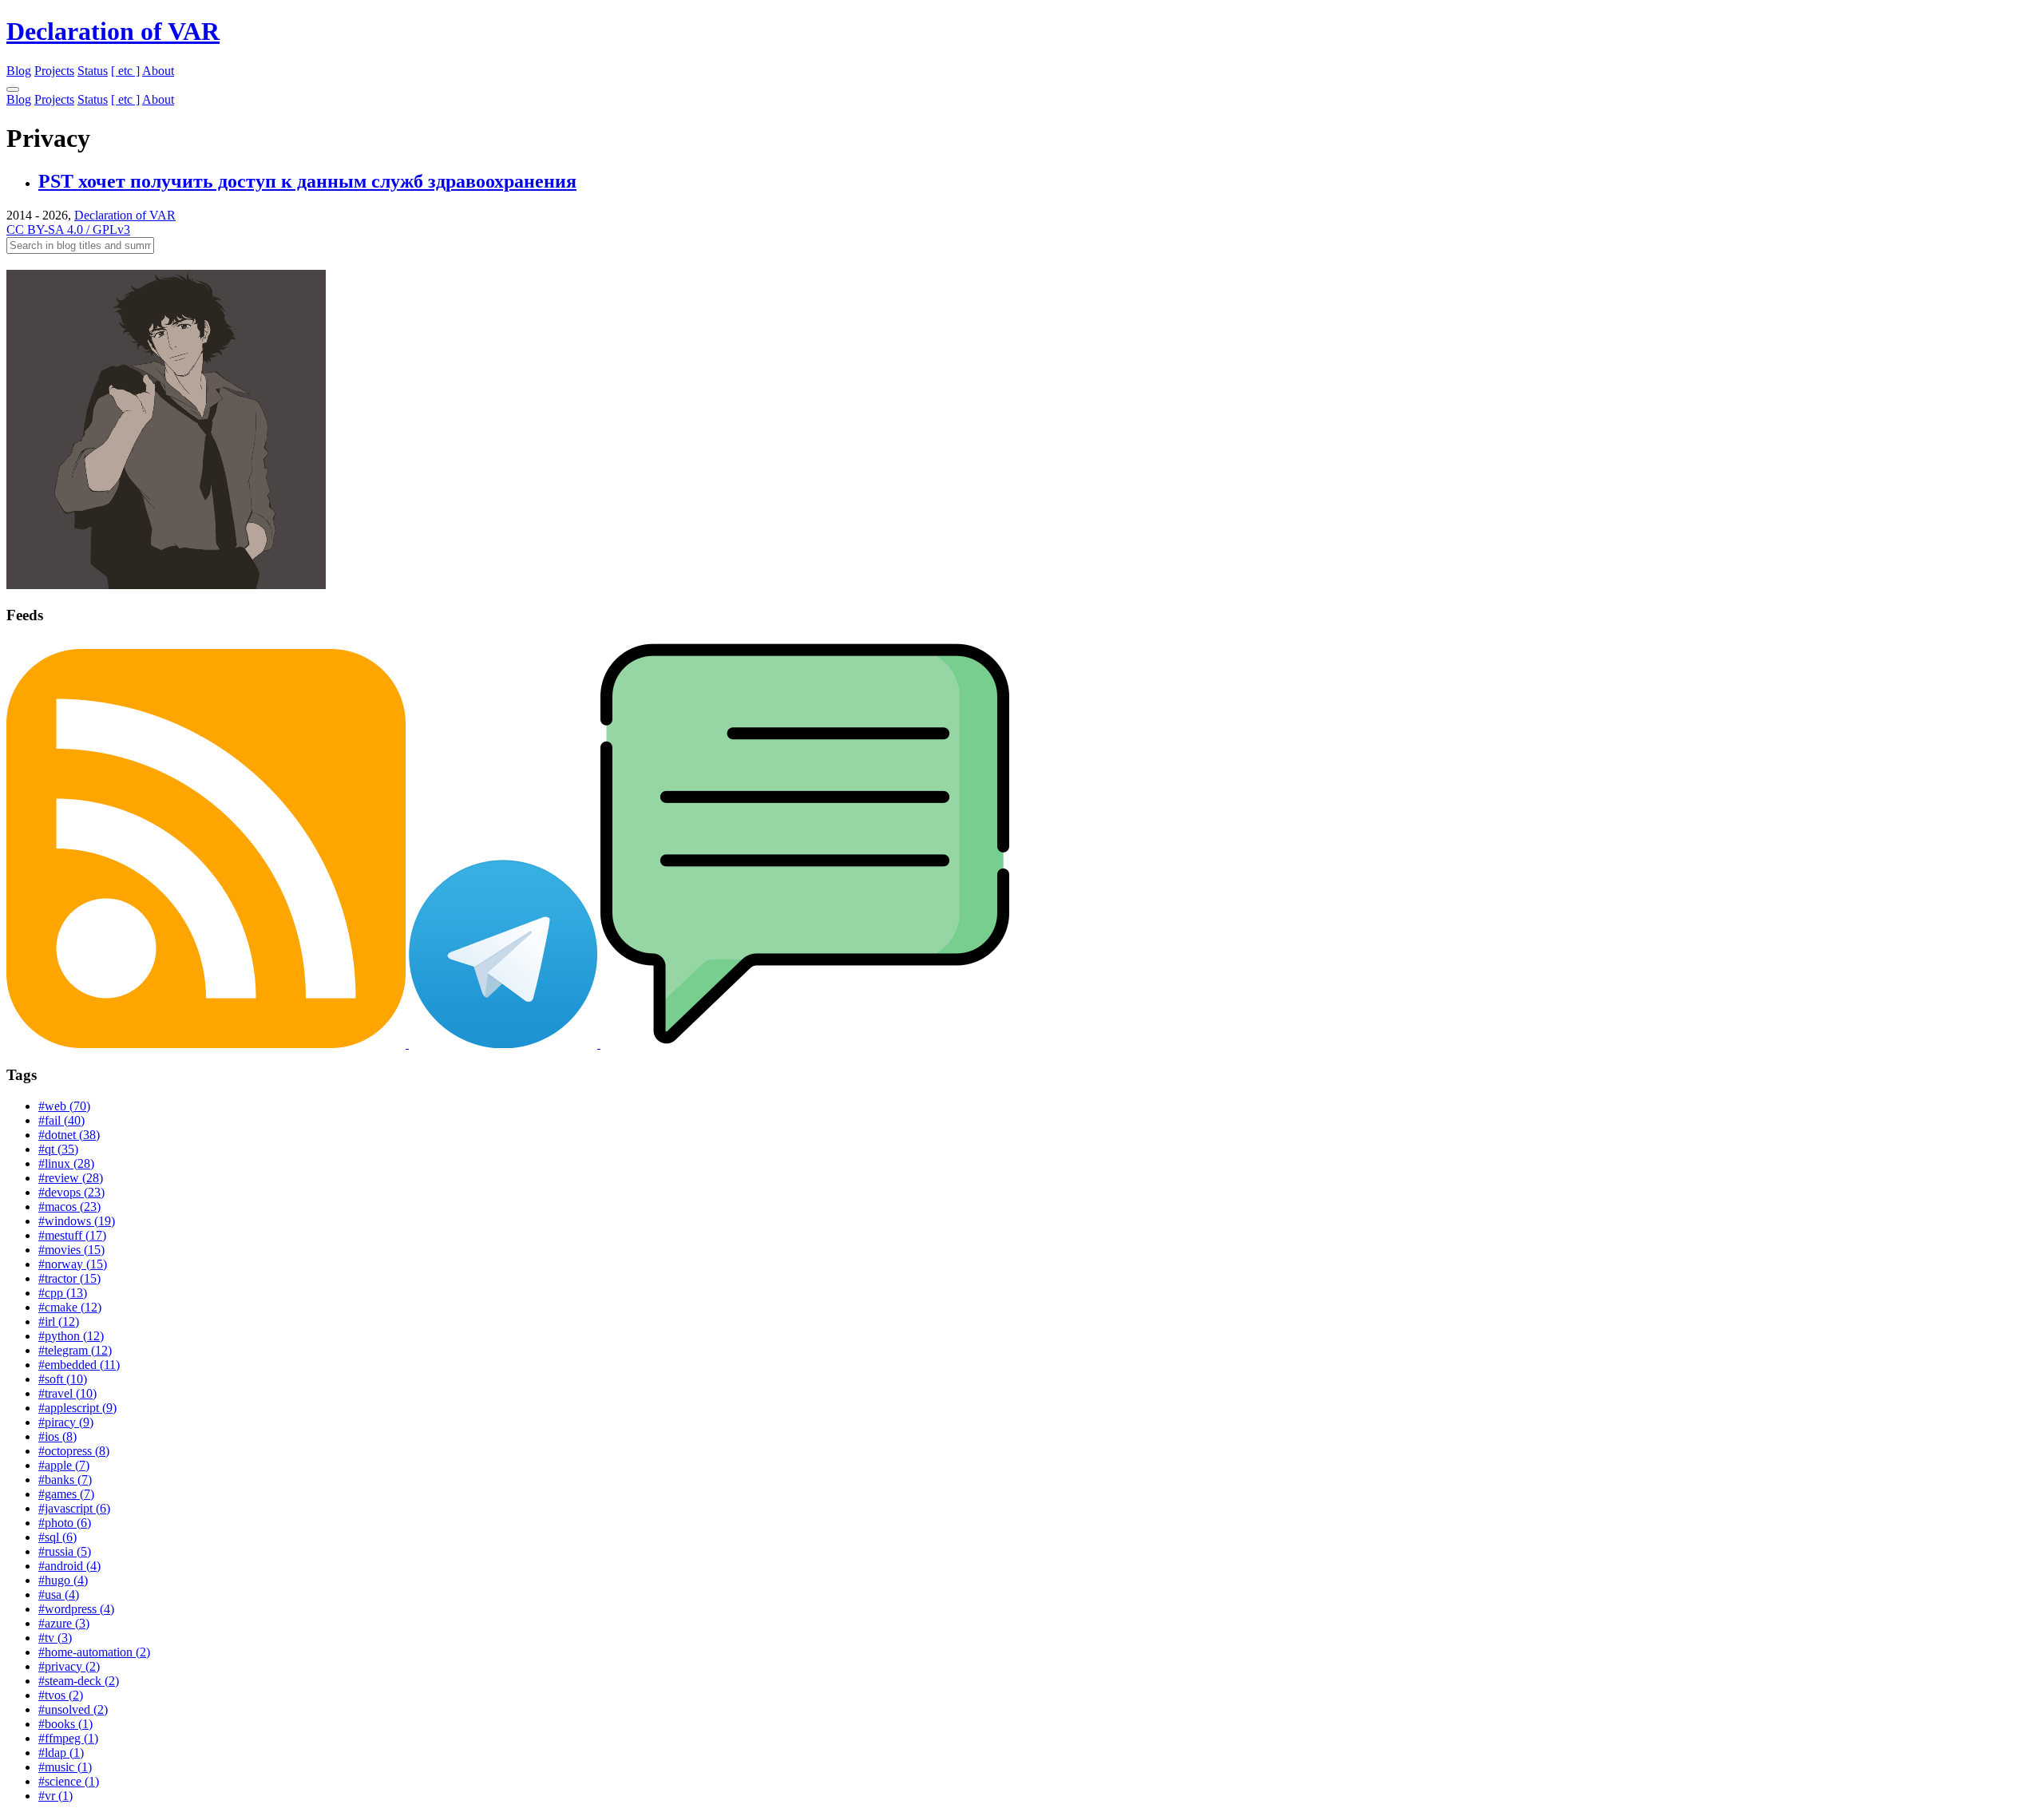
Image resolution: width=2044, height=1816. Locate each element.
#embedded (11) (79, 1365)
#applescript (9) (77, 1408)
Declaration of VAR (113, 31)
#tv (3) (55, 1638)
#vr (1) (55, 1796)
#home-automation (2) (94, 1652)
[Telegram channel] (505, 1044)
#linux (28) (66, 1163)
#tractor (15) (69, 1278)
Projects (54, 71)
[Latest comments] (805, 1044)
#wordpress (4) (76, 1609)
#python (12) (71, 1336)
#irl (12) (59, 1321)
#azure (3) (64, 1623)
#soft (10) (63, 1379)
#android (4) (69, 1566)
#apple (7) (64, 1465)
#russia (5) (65, 1551)
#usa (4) (59, 1594)
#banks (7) (65, 1480)
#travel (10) (67, 1393)
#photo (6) (65, 1523)
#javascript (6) (74, 1508)
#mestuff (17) (72, 1235)
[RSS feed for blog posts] (208, 1044)
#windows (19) (77, 1221)
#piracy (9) (66, 1422)
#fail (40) (61, 1120)
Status (93, 71)
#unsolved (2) (73, 1709)
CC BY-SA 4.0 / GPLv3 (68, 229)
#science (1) (69, 1781)
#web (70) (64, 1106)
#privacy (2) (69, 1666)
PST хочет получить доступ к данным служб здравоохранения (307, 181)
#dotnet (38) (69, 1135)
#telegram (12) (75, 1350)
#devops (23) (71, 1192)
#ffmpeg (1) (68, 1738)
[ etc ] (125, 71)
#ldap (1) (61, 1753)
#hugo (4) (63, 1580)
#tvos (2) (61, 1695)
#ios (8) (57, 1436)
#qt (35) (58, 1149)
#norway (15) (73, 1264)
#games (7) (66, 1494)
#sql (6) (57, 1537)
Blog (19, 71)
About (158, 71)
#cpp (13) (63, 1293)
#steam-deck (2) (79, 1681)
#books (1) (65, 1724)
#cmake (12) (70, 1307)
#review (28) (71, 1178)
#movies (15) (71, 1250)
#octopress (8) (74, 1451)
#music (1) (65, 1767)
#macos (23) (69, 1207)
